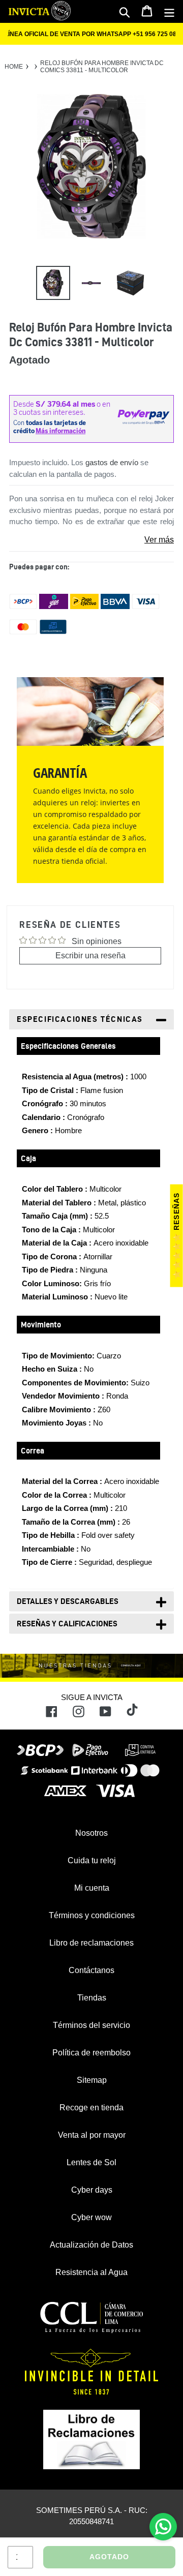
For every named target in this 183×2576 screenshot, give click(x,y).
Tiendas (92, 1998)
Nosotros (91, 1833)
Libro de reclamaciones (91, 1943)
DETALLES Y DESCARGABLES (68, 1601)
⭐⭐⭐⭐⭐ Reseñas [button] (176, 1236)
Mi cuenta (92, 1888)
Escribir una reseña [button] (90, 956)
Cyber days (92, 2190)
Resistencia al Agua (91, 2272)
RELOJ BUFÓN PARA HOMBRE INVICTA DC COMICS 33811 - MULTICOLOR (102, 67)
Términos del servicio (91, 2025)
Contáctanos (91, 1970)
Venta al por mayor (92, 2135)
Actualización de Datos (91, 2245)
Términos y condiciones (92, 1915)
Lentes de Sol (91, 2162)
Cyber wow (91, 2217)
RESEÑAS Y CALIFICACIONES (67, 1624)
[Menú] (169, 12)
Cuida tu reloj (92, 1860)
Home (14, 67)
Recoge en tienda (91, 2108)
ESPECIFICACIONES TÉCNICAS (80, 1019)
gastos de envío (112, 462)
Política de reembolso (91, 2053)
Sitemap (92, 2080)
